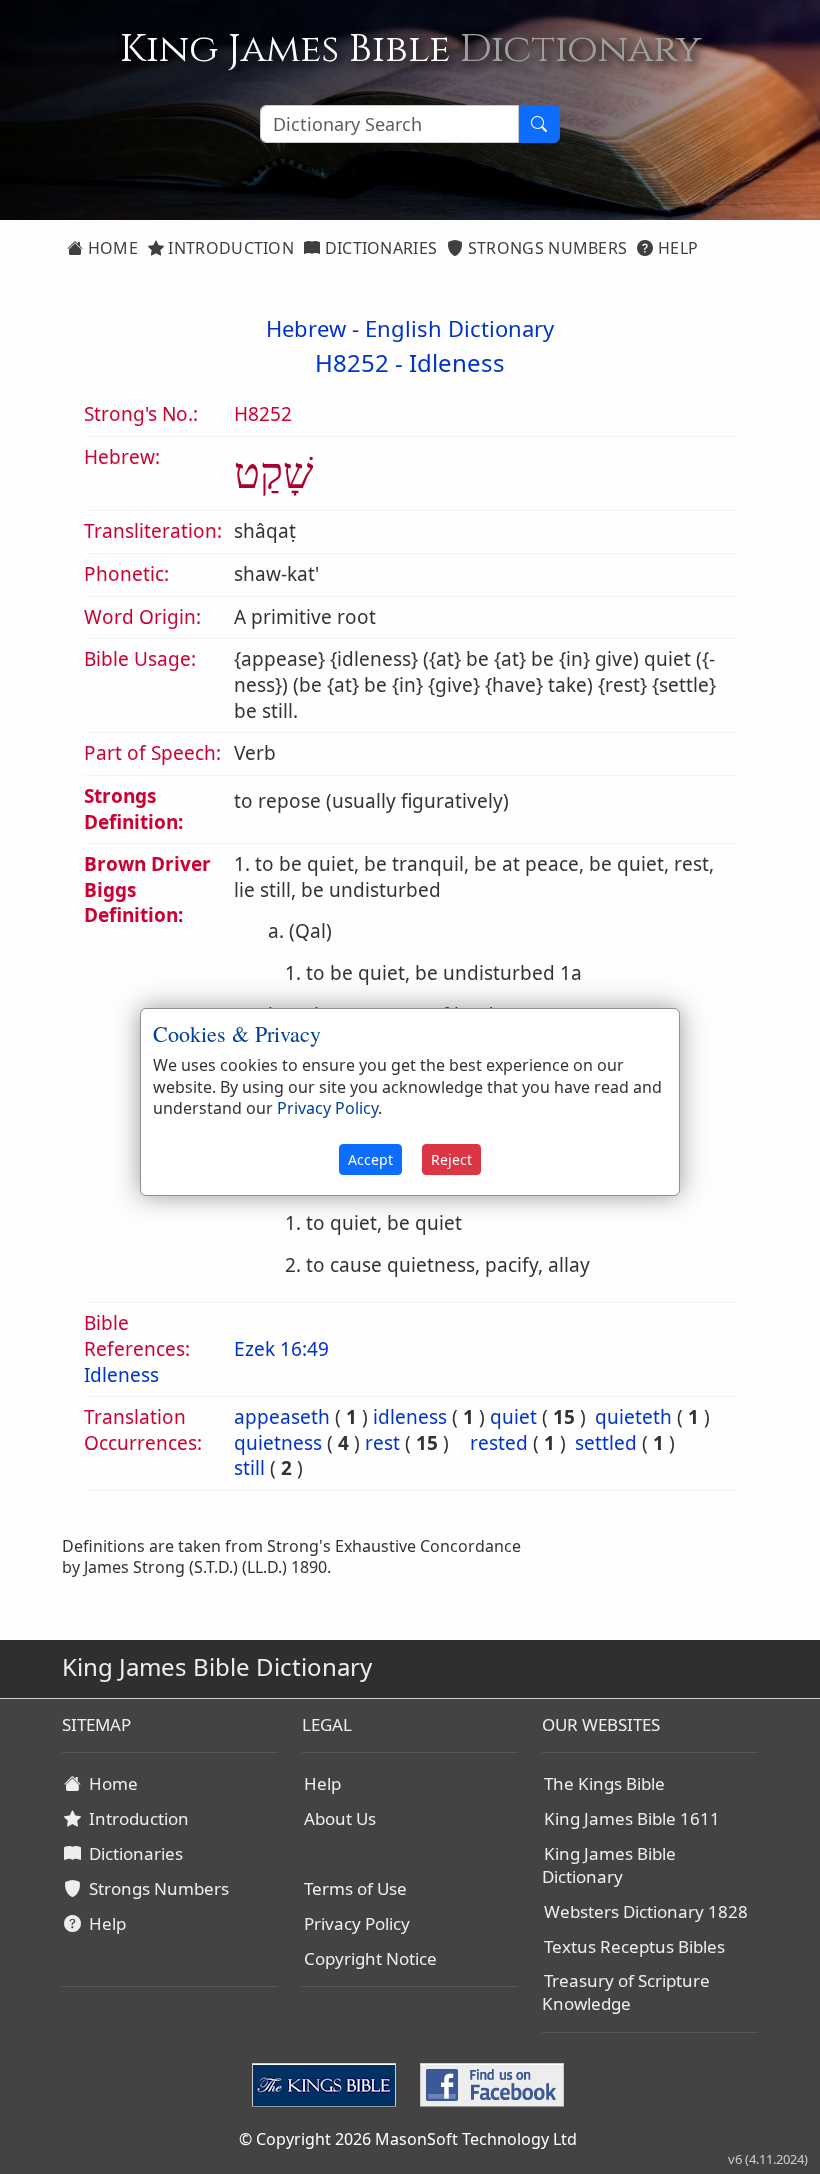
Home (110, 248)
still (249, 1468)
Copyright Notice (370, 1958)
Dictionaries (378, 248)
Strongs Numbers (546, 248)
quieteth (633, 1417)
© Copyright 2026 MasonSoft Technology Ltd (408, 2139)
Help (676, 248)
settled (606, 1443)
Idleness (457, 362)
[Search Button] (539, 124)
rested (499, 1443)
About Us (340, 1818)
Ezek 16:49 (281, 1349)
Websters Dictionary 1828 (646, 1911)
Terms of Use (355, 1888)
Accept (370, 1159)
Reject (451, 1159)
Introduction (229, 248)
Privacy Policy (357, 1923)
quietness (278, 1443)
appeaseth (282, 1417)
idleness (410, 1417)
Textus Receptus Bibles (634, 1946)
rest (382, 1443)
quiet (513, 1417)
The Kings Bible (604, 1783)
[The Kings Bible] (328, 2084)
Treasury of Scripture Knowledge (626, 1992)
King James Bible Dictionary (609, 1865)
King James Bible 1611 (632, 1818)
